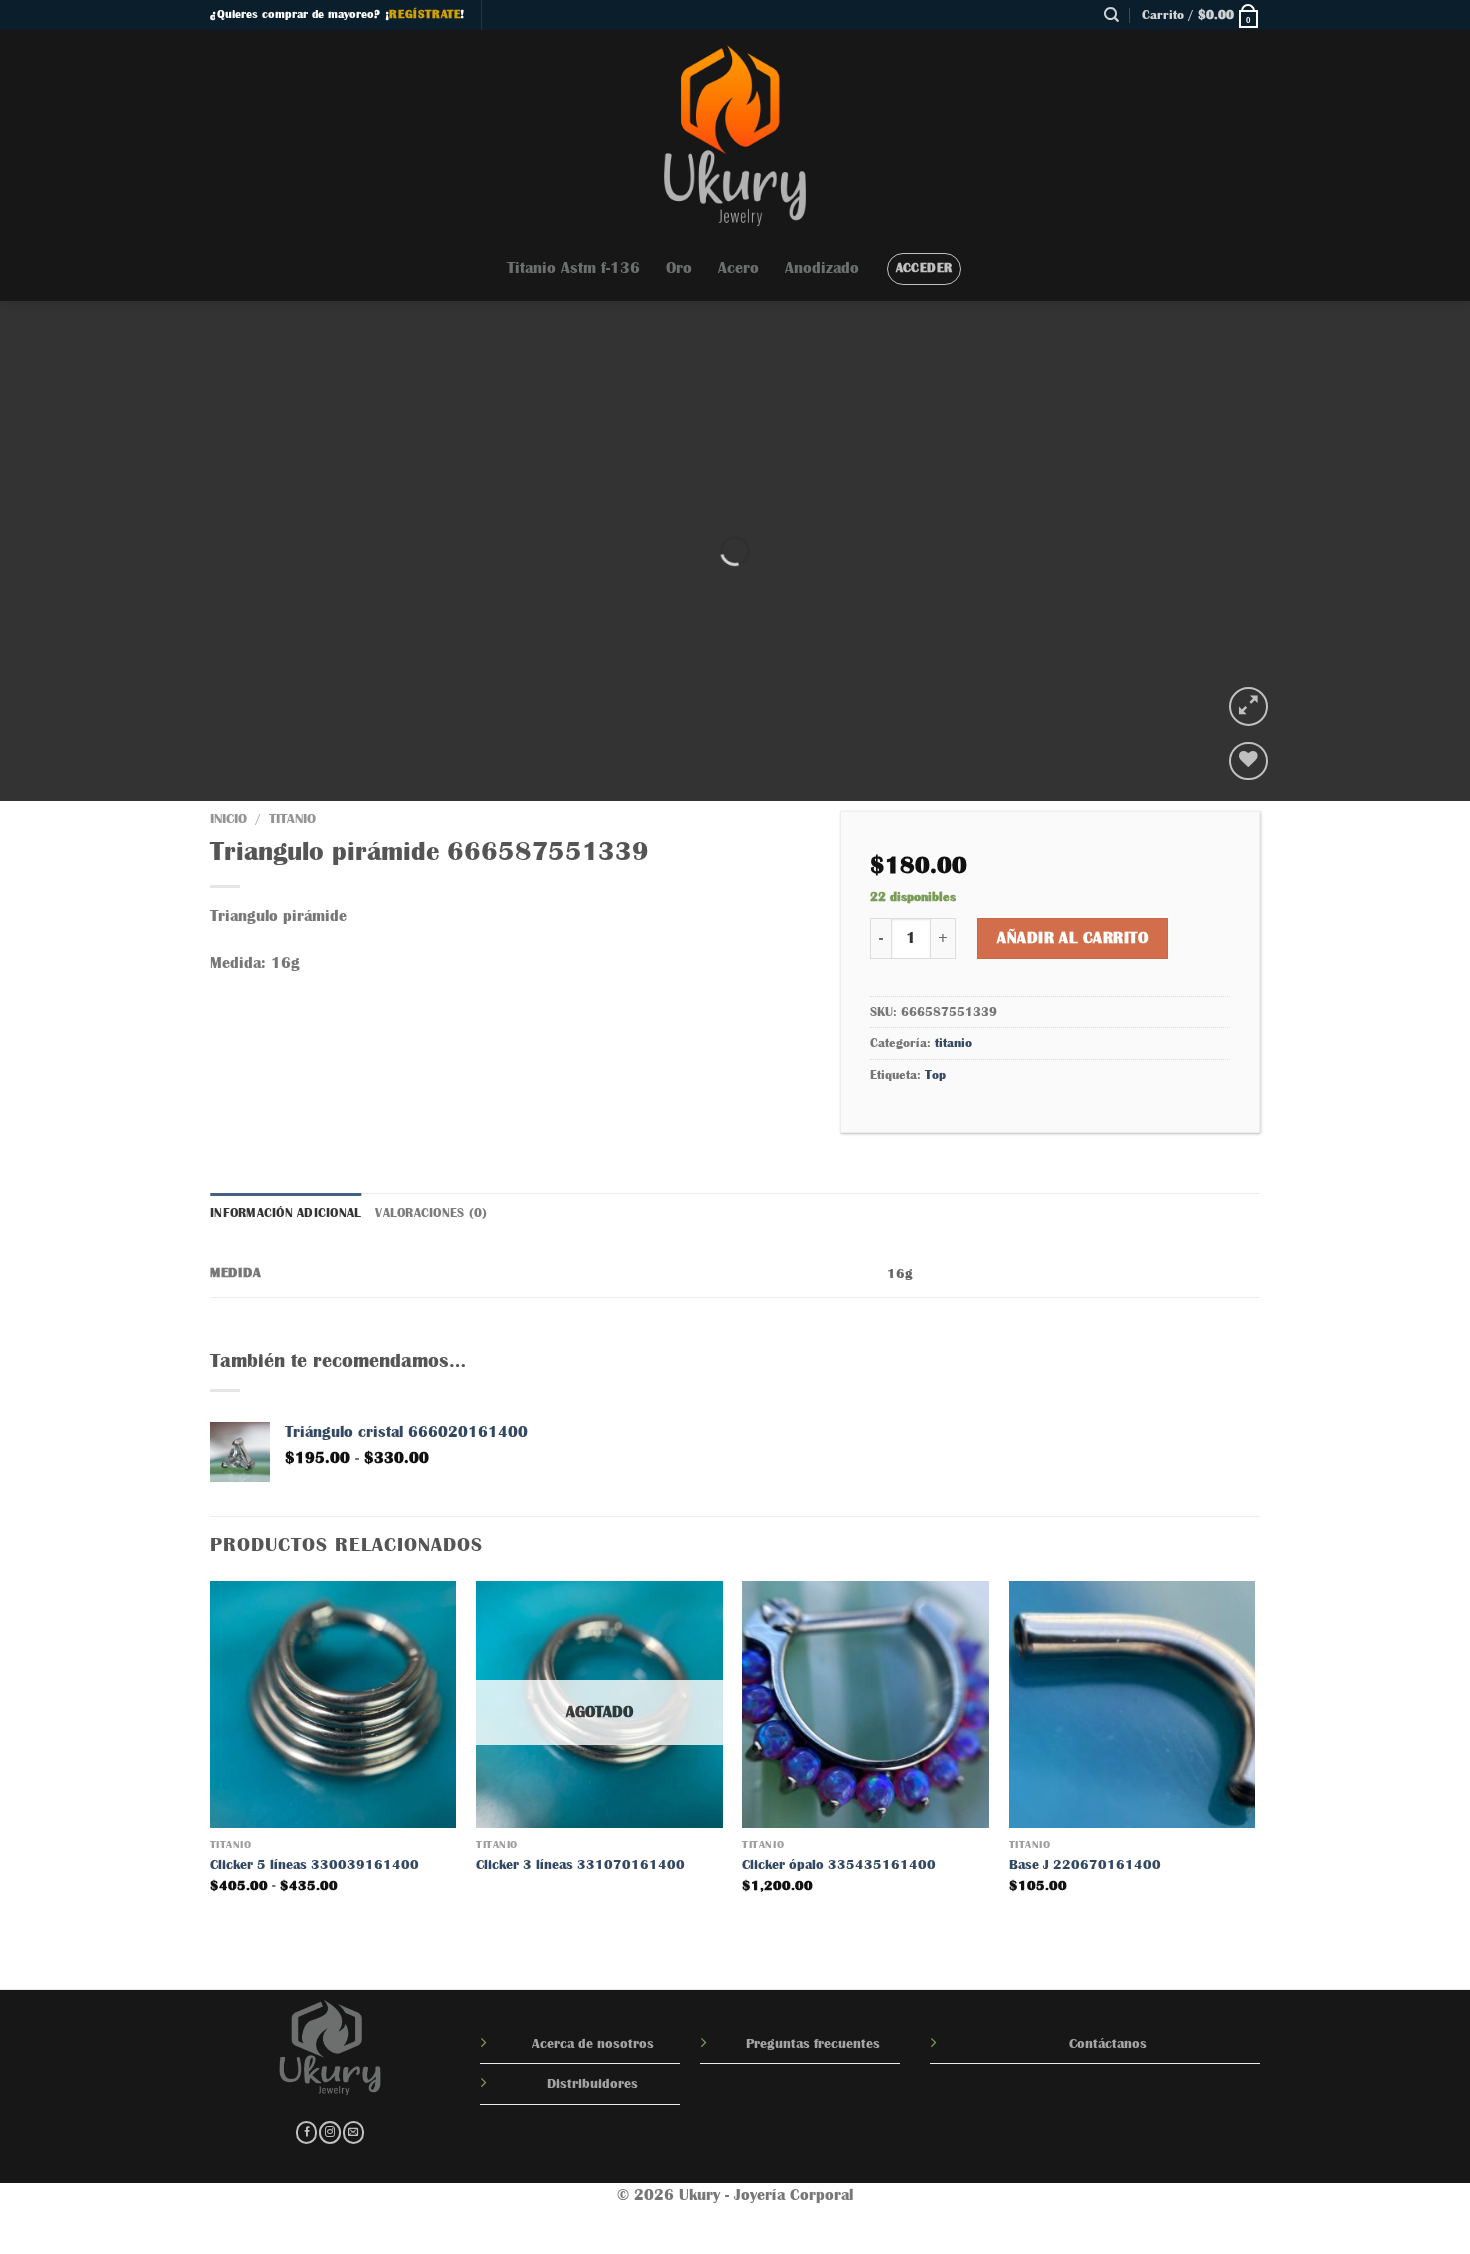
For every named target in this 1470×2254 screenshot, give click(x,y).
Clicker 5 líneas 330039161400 (314, 1864)
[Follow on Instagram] (329, 2132)
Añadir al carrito (1072, 938)
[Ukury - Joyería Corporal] (735, 133)
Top (935, 1074)
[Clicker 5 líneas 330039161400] (333, 1704)
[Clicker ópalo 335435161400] (865, 1704)
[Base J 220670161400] (1132, 1704)
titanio (292, 818)
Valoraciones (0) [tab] (431, 1212)
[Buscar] (1111, 15)
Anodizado (822, 268)
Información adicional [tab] (285, 1212)
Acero (738, 268)
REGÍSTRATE (424, 14)
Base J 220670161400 (1085, 1864)
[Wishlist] (1248, 761)
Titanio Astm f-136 (573, 268)
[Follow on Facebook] (306, 2132)
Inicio (228, 818)
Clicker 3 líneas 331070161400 (580, 1864)
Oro (679, 268)
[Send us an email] (353, 2132)
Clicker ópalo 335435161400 (839, 1864)
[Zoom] (1248, 706)
